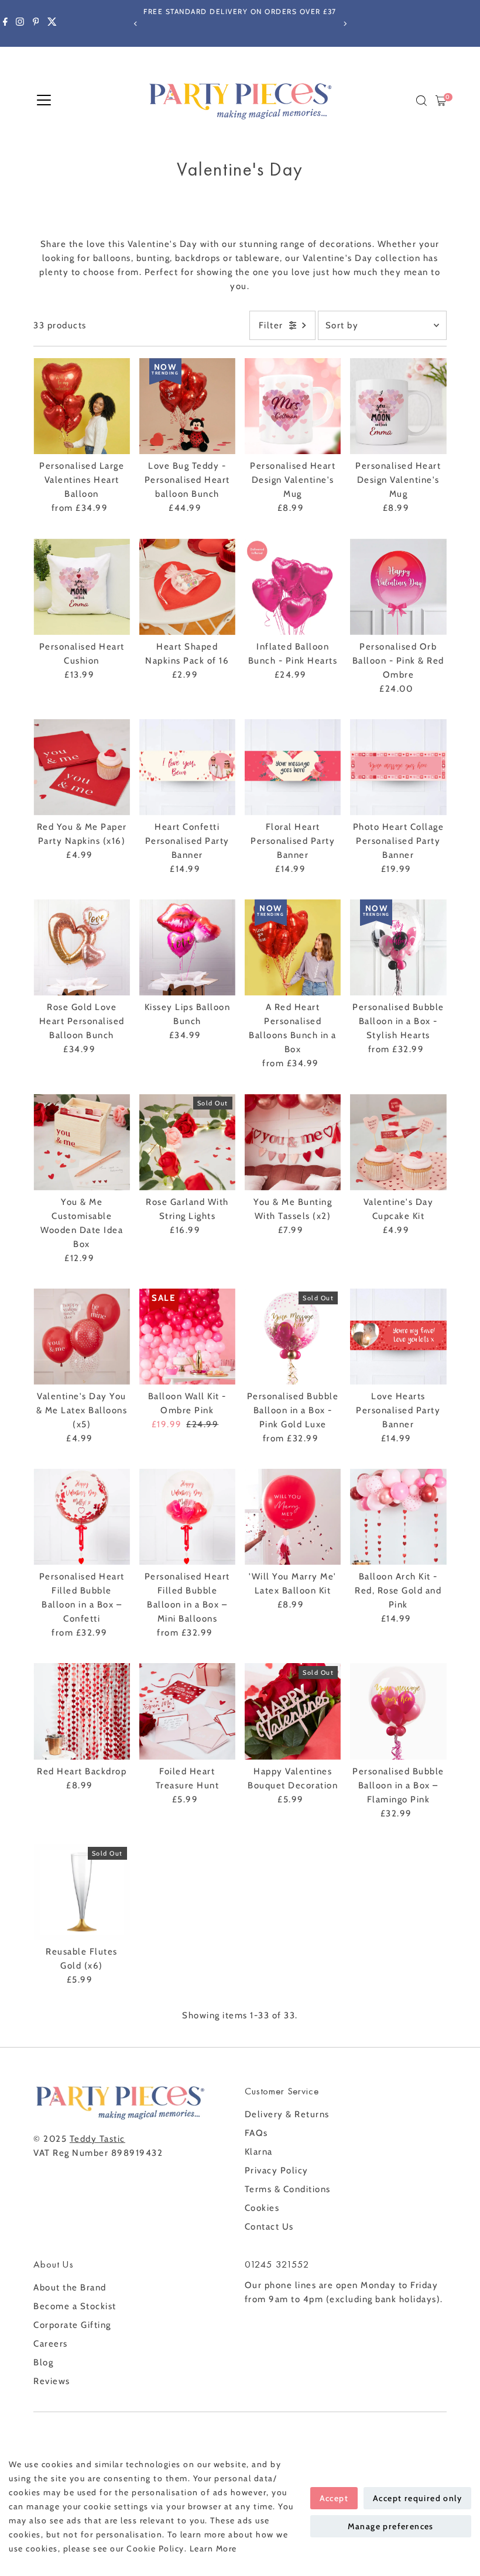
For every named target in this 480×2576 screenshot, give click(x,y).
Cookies (262, 2208)
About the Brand (70, 2288)
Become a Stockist (75, 2306)
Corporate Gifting (72, 2325)
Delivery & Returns (287, 2114)
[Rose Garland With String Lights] (187, 1142)
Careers (51, 2344)
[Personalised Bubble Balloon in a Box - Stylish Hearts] (398, 947)
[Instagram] (20, 23)
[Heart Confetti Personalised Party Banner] (187, 767)
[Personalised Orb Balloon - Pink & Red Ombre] (398, 586)
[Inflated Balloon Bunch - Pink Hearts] (293, 586)
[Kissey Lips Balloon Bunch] (187, 947)
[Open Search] (421, 101)
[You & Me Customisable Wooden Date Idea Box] (81, 1142)
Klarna (259, 2152)
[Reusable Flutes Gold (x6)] (81, 1892)
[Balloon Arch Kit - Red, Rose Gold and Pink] (398, 1517)
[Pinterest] (36, 23)
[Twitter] (52, 23)
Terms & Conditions (288, 2189)
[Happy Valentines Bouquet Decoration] (293, 1711)
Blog (43, 2362)
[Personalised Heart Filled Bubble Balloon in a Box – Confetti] (81, 1517)
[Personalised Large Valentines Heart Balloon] (81, 406)
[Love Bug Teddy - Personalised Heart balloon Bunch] (187, 406)
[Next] (344, 24)
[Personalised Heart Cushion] (81, 586)
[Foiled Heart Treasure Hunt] (187, 1711)
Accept (334, 2498)
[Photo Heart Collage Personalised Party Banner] (398, 767)
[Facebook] (5, 23)
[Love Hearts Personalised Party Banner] (398, 1337)
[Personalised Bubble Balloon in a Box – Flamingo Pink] (398, 1711)
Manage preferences (391, 2526)
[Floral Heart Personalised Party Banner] (293, 767)
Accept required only (417, 2498)
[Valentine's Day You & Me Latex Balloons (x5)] (81, 1337)
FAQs (256, 2133)
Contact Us (269, 2227)
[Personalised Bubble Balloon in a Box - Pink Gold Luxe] (293, 1337)
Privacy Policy (277, 2170)
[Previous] (136, 24)
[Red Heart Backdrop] (81, 1711)
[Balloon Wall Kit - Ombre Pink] (187, 1337)
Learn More (213, 2548)
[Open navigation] (44, 101)
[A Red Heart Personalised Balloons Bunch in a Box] (293, 947)
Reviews (52, 2381)
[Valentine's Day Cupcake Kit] (398, 1142)
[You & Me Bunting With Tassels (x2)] (293, 1142)
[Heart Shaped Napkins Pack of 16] (187, 586)
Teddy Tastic (97, 2139)
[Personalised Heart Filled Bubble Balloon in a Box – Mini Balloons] (187, 1517)
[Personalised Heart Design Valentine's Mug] (293, 406)
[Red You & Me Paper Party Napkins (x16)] (81, 767)
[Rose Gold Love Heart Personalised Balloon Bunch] (81, 947)
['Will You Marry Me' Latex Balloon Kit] (293, 1517)
